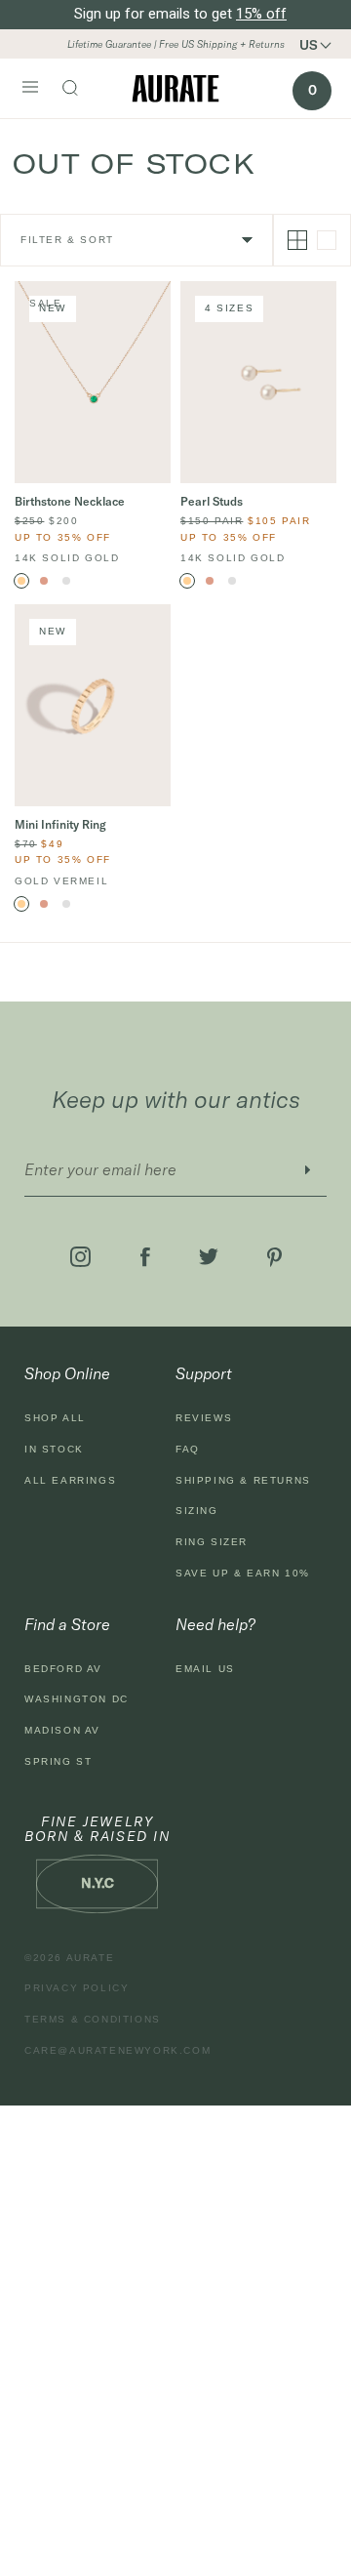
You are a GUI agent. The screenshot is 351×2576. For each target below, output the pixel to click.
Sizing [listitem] (197, 1511)
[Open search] (80, 90)
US (309, 45)
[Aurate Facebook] (145, 1257)
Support (204, 1373)
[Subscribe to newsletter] (307, 1170)
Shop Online (67, 1373)
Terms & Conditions (93, 2019)
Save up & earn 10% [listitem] (243, 1573)
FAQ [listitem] (188, 1449)
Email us (205, 1669)
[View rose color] (44, 581)
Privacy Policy (77, 1988)
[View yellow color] (21, 581)
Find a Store (67, 1624)
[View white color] (66, 581)
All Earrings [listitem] (70, 1480)
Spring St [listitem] (58, 1761)
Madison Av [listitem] (62, 1730)
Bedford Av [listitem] (63, 1669)
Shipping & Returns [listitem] (243, 1480)
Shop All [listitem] (55, 1418)
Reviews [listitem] (204, 1418)
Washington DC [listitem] (77, 1699)
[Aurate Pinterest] (274, 1257)
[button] (322, 45)
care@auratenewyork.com (117, 2050)
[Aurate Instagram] (80, 1257)
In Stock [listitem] (54, 1449)
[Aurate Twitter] (209, 1257)
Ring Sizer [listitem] (212, 1542)
